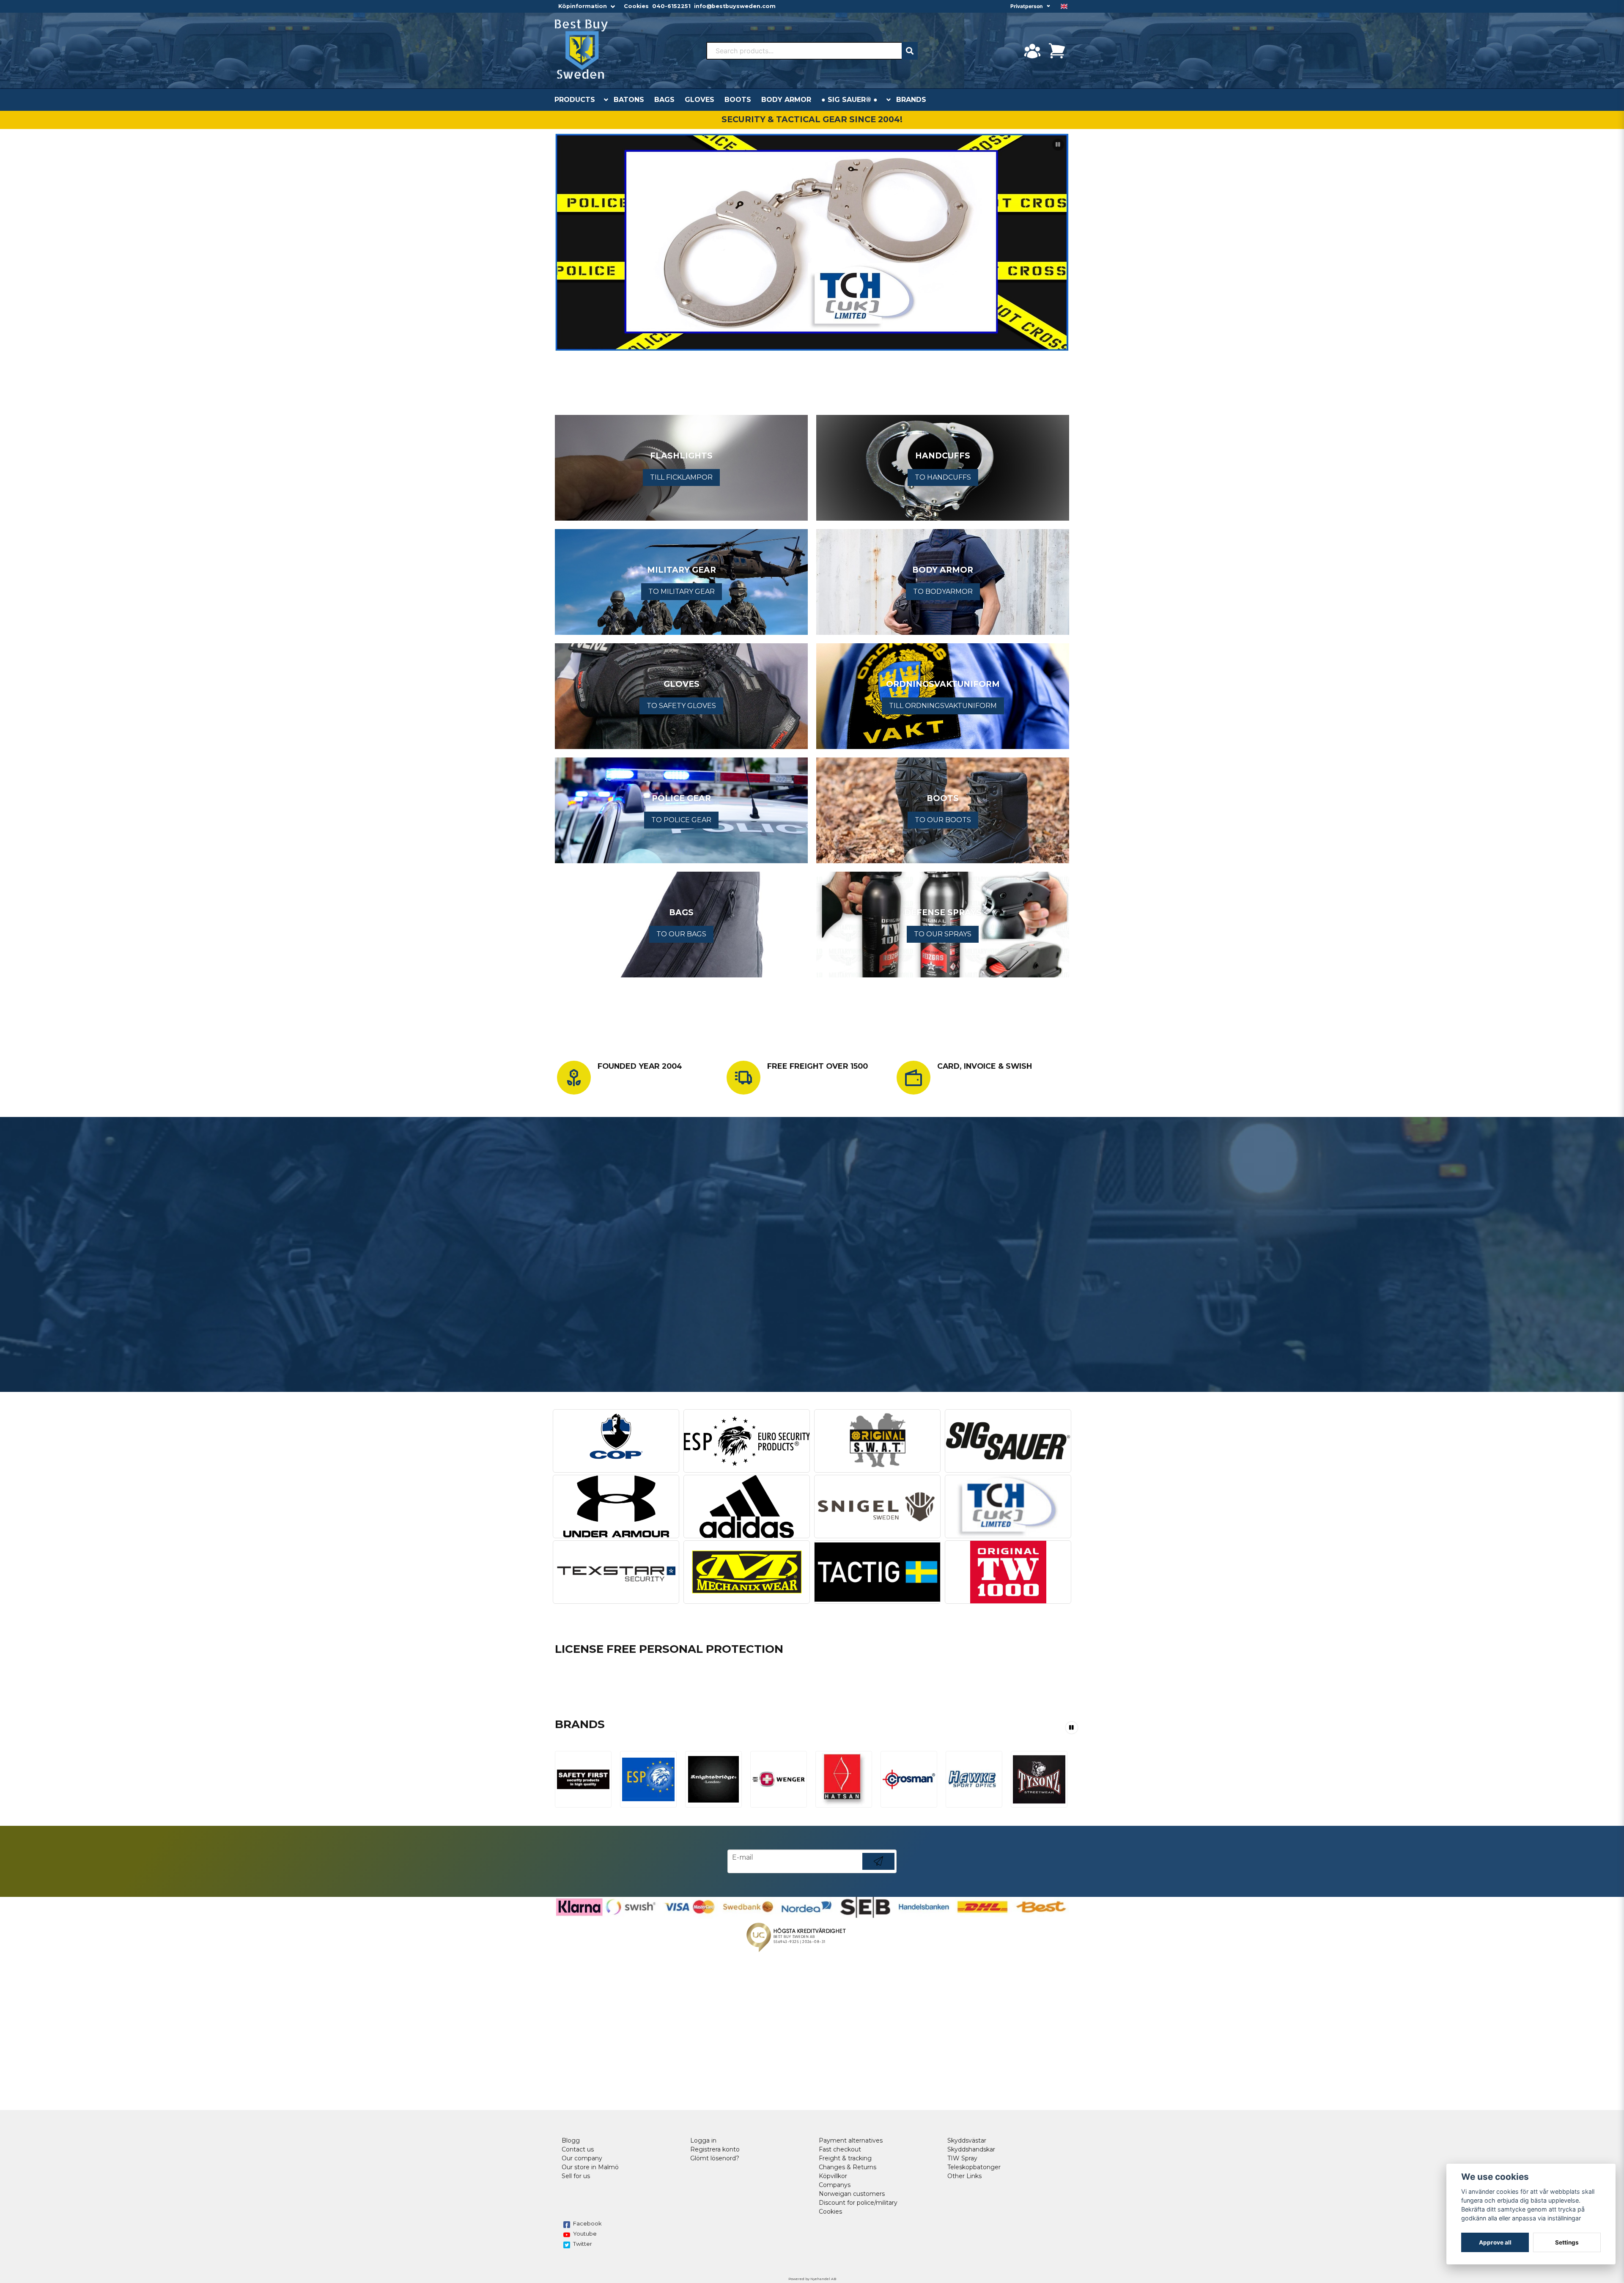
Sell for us (576, 2176)
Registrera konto (715, 2149)
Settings (1567, 2242)
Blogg (571, 2140)
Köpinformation (583, 6)
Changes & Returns (848, 2167)
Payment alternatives (851, 2140)
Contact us (578, 2149)
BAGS (664, 100)
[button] (1064, 6)
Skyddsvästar (967, 2140)
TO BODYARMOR (943, 591)
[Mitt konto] (1032, 51)
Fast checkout (840, 2149)
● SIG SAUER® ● (849, 100)
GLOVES (700, 100)
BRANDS (911, 100)
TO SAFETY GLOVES (681, 706)
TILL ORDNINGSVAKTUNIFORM (943, 706)
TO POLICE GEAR (681, 820)
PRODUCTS (575, 100)
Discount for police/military (858, 2203)
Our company (582, 2158)
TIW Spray (962, 2158)
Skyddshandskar (971, 2149)
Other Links (964, 2176)
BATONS (629, 100)
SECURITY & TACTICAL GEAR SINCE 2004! (812, 119)
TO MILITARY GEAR (682, 591)
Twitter (583, 2244)
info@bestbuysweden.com (735, 6)
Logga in (703, 2140)
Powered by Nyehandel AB (812, 2279)
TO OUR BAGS (681, 934)
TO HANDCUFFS (943, 477)
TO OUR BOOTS (943, 820)
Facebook (587, 2223)
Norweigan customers (852, 2194)
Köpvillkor (833, 2176)
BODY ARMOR (786, 100)
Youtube (585, 2234)
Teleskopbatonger (974, 2167)
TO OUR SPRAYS (943, 934)
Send (878, 1870)
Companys (835, 2185)
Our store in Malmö (590, 2167)
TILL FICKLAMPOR (681, 477)
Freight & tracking (845, 2158)
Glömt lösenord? (715, 2158)
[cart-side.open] (1057, 51)
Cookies (636, 6)
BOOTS (738, 100)
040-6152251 (671, 6)
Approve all (1495, 2242)
